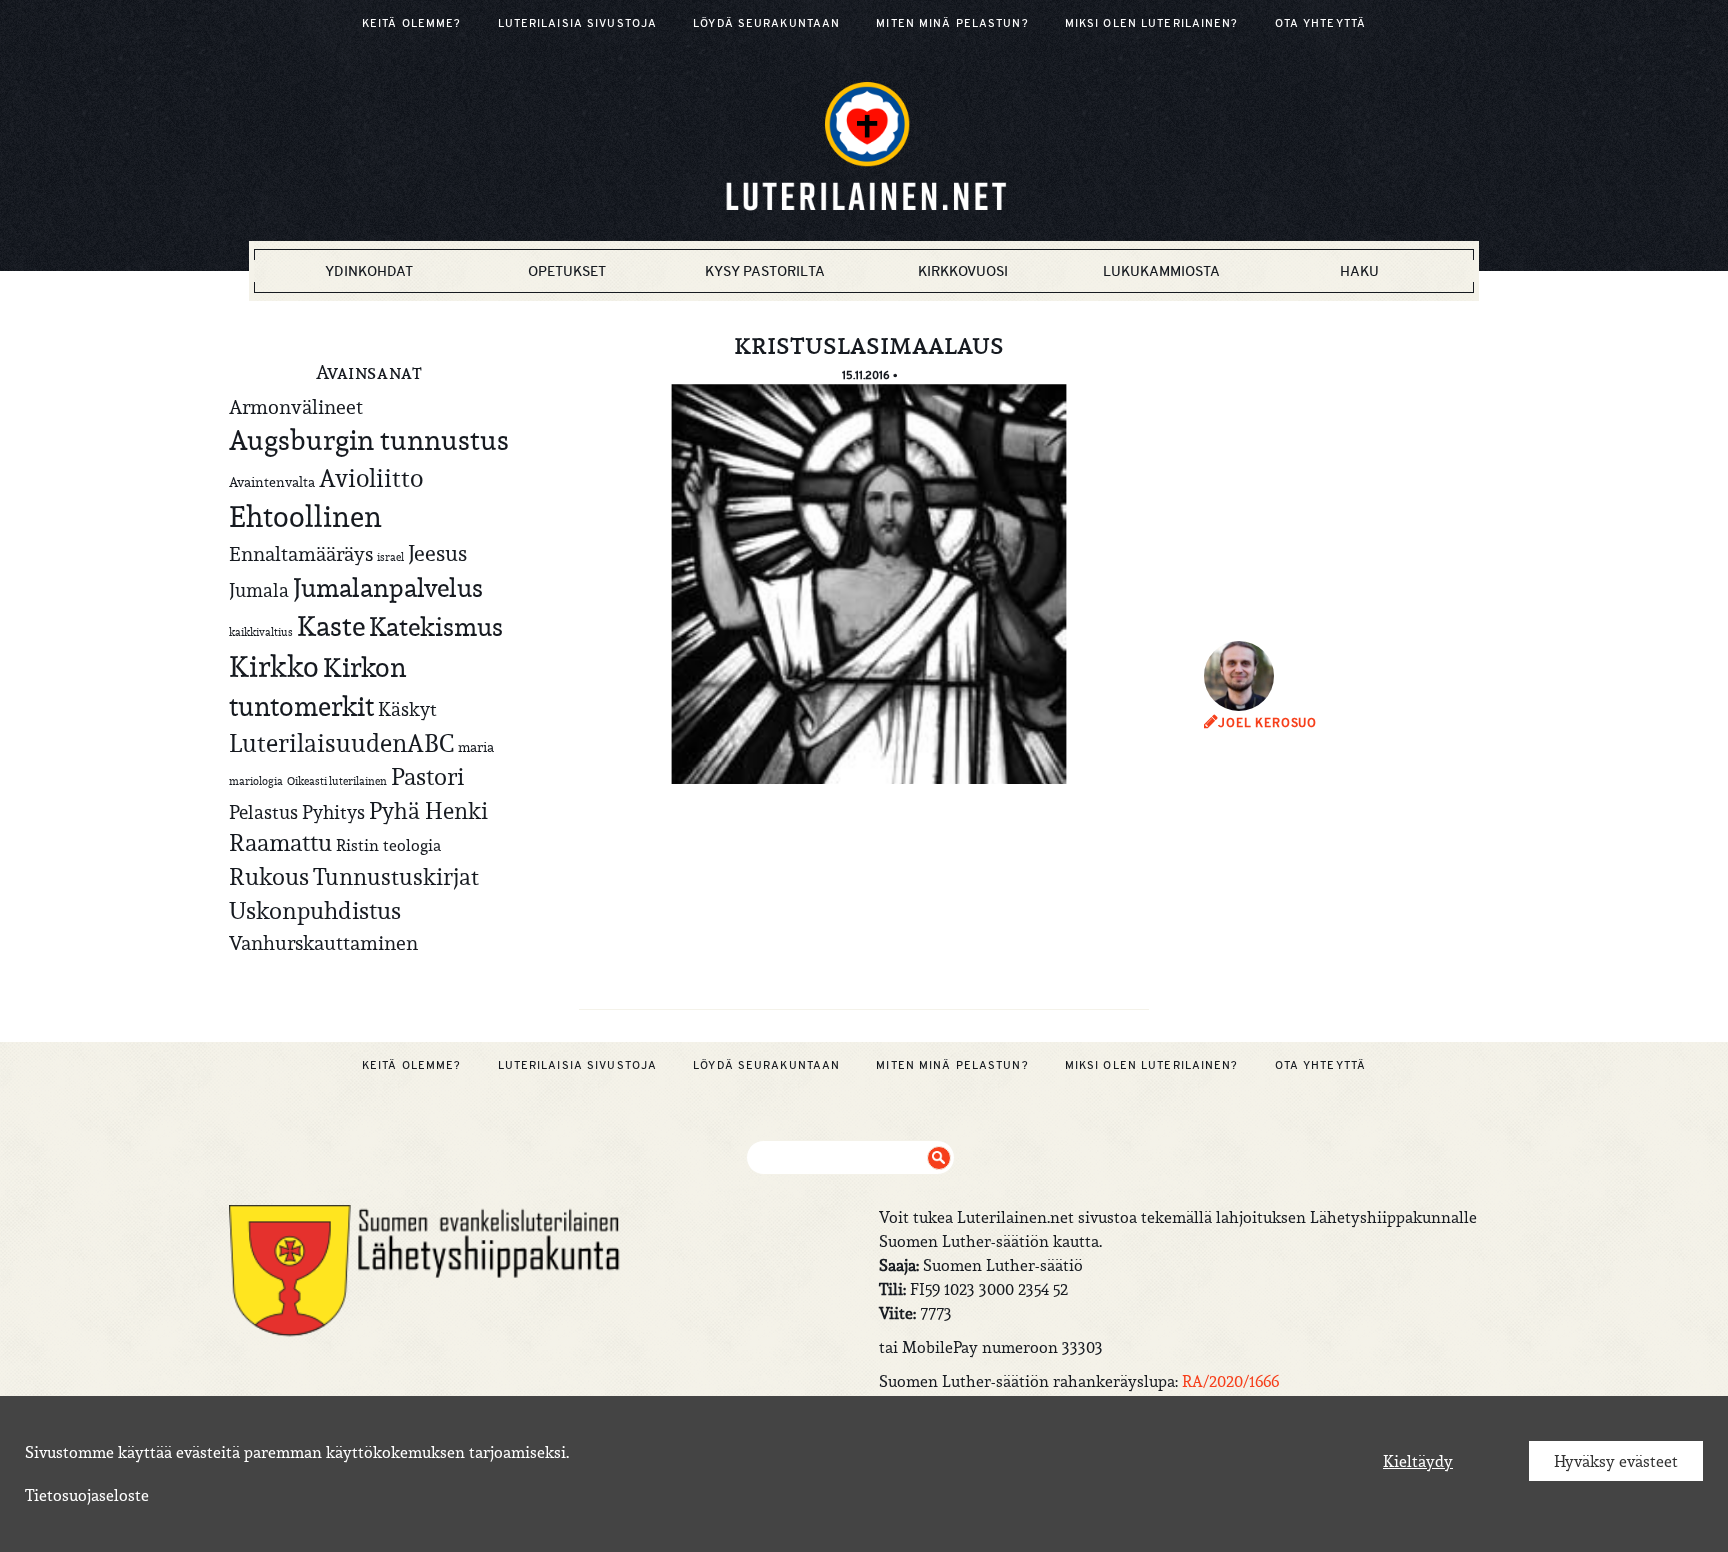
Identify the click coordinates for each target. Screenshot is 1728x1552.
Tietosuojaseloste (87, 1495)
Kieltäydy (1418, 1461)
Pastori (427, 777)
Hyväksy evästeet (1616, 1461)
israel (390, 557)
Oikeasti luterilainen (337, 781)
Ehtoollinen (305, 516)
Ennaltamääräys (301, 553)
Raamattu (280, 843)
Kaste (331, 626)
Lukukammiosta (1161, 271)
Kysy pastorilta (765, 271)
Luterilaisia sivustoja (578, 23)
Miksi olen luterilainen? (1152, 23)
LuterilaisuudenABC (341, 743)
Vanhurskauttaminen (323, 942)
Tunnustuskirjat (396, 876)
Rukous (269, 877)
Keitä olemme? (412, 23)
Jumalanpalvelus (388, 587)
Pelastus (263, 812)
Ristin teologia (388, 845)
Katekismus (436, 627)
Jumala (259, 590)
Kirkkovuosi (963, 271)
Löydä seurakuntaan (766, 23)
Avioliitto (371, 478)
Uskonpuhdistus (315, 910)
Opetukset (567, 271)
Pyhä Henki (428, 810)
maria (476, 747)
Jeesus (437, 553)
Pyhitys (333, 812)
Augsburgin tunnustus (369, 440)
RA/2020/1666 (1230, 1381)
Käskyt (407, 709)
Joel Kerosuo (1267, 723)
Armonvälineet (296, 406)
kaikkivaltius (261, 632)
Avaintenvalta (272, 482)
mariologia (256, 781)
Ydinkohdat (369, 271)
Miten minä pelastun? (952, 23)
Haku (1359, 271)
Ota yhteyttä (1320, 23)
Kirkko (274, 666)
